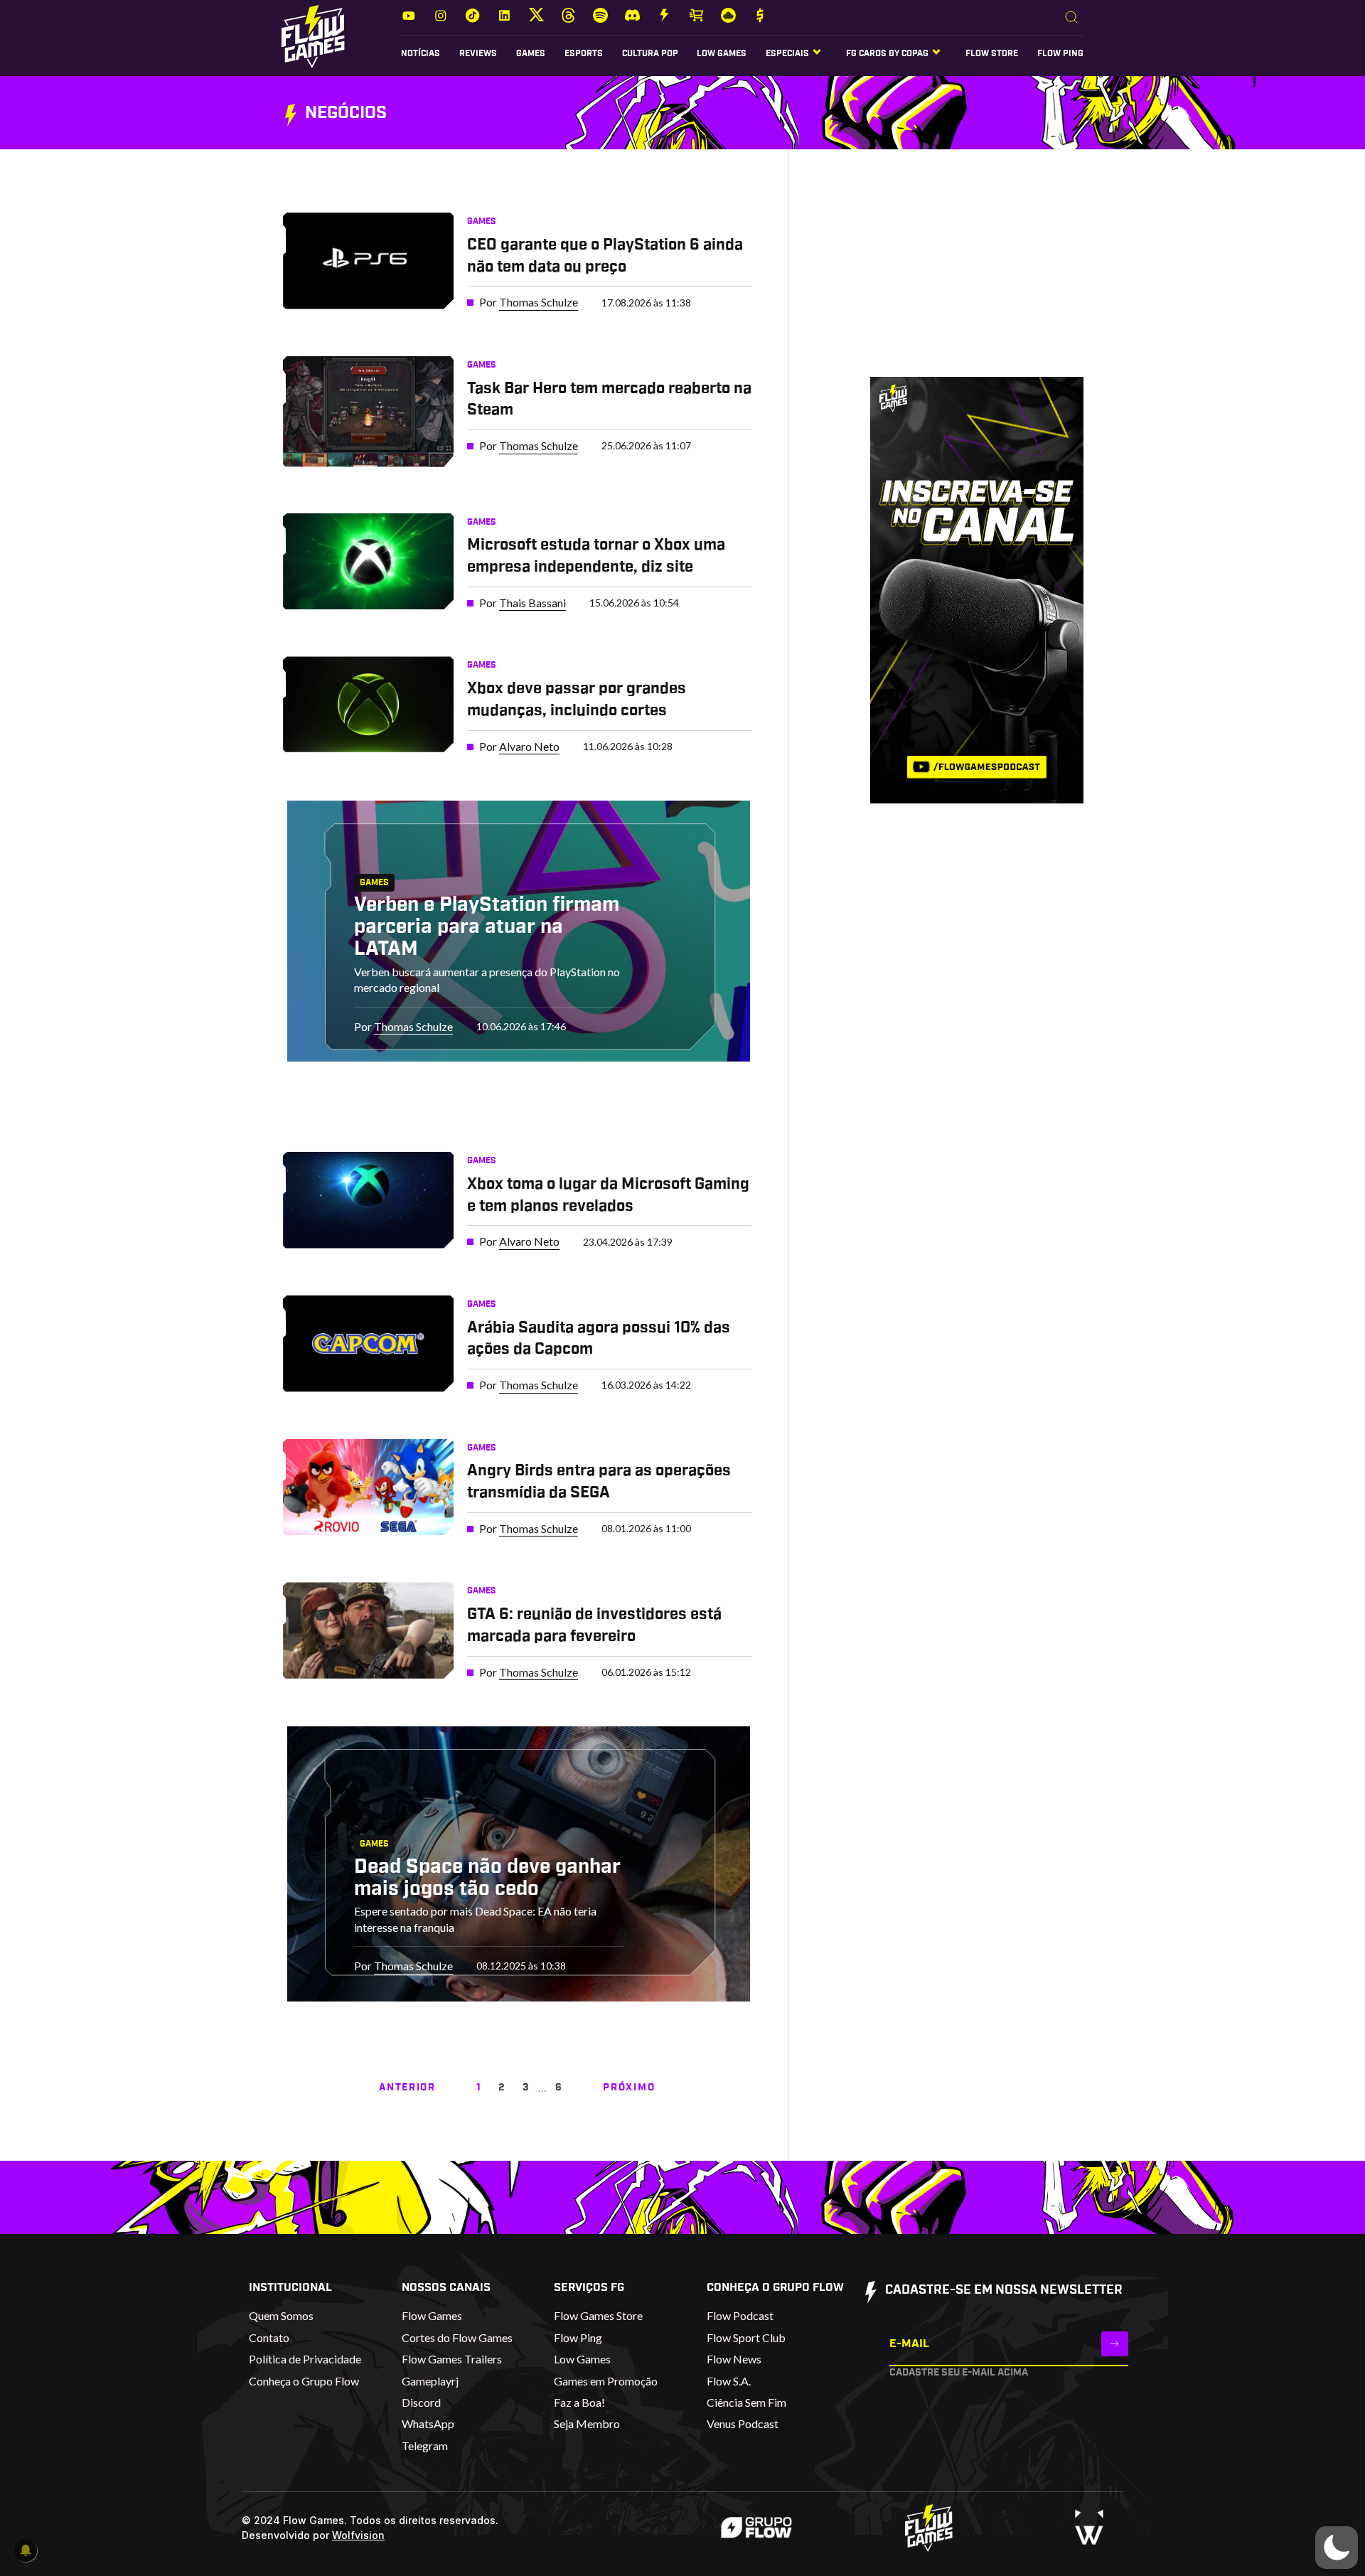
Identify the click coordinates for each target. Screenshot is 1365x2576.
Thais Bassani (532, 603)
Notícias (421, 53)
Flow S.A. (729, 2381)
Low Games (722, 53)
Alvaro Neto (529, 746)
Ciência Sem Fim (746, 2402)
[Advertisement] (955, 277)
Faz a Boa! (579, 2402)
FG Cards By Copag (887, 53)
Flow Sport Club (746, 2337)
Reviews (478, 53)
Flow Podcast (740, 2315)
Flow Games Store (598, 2315)
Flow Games (432, 2315)
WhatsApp (428, 2423)
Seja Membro (587, 2423)
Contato (269, 2337)
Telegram (425, 2446)
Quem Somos (281, 2315)
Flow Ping (1060, 53)
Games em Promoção (606, 2381)
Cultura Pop (650, 53)
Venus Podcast (743, 2423)
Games (531, 53)
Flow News (734, 2359)
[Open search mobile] (1071, 18)
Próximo (629, 2088)
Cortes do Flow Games (457, 2337)
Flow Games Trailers (452, 2359)
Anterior (407, 2088)
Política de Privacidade (305, 2359)
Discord (421, 2402)
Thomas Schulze (539, 302)
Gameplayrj (430, 2381)
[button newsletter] (1115, 2344)
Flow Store (992, 53)
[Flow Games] (313, 37)
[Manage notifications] (26, 2550)
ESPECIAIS (787, 53)
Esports (584, 53)
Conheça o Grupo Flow (304, 2381)
